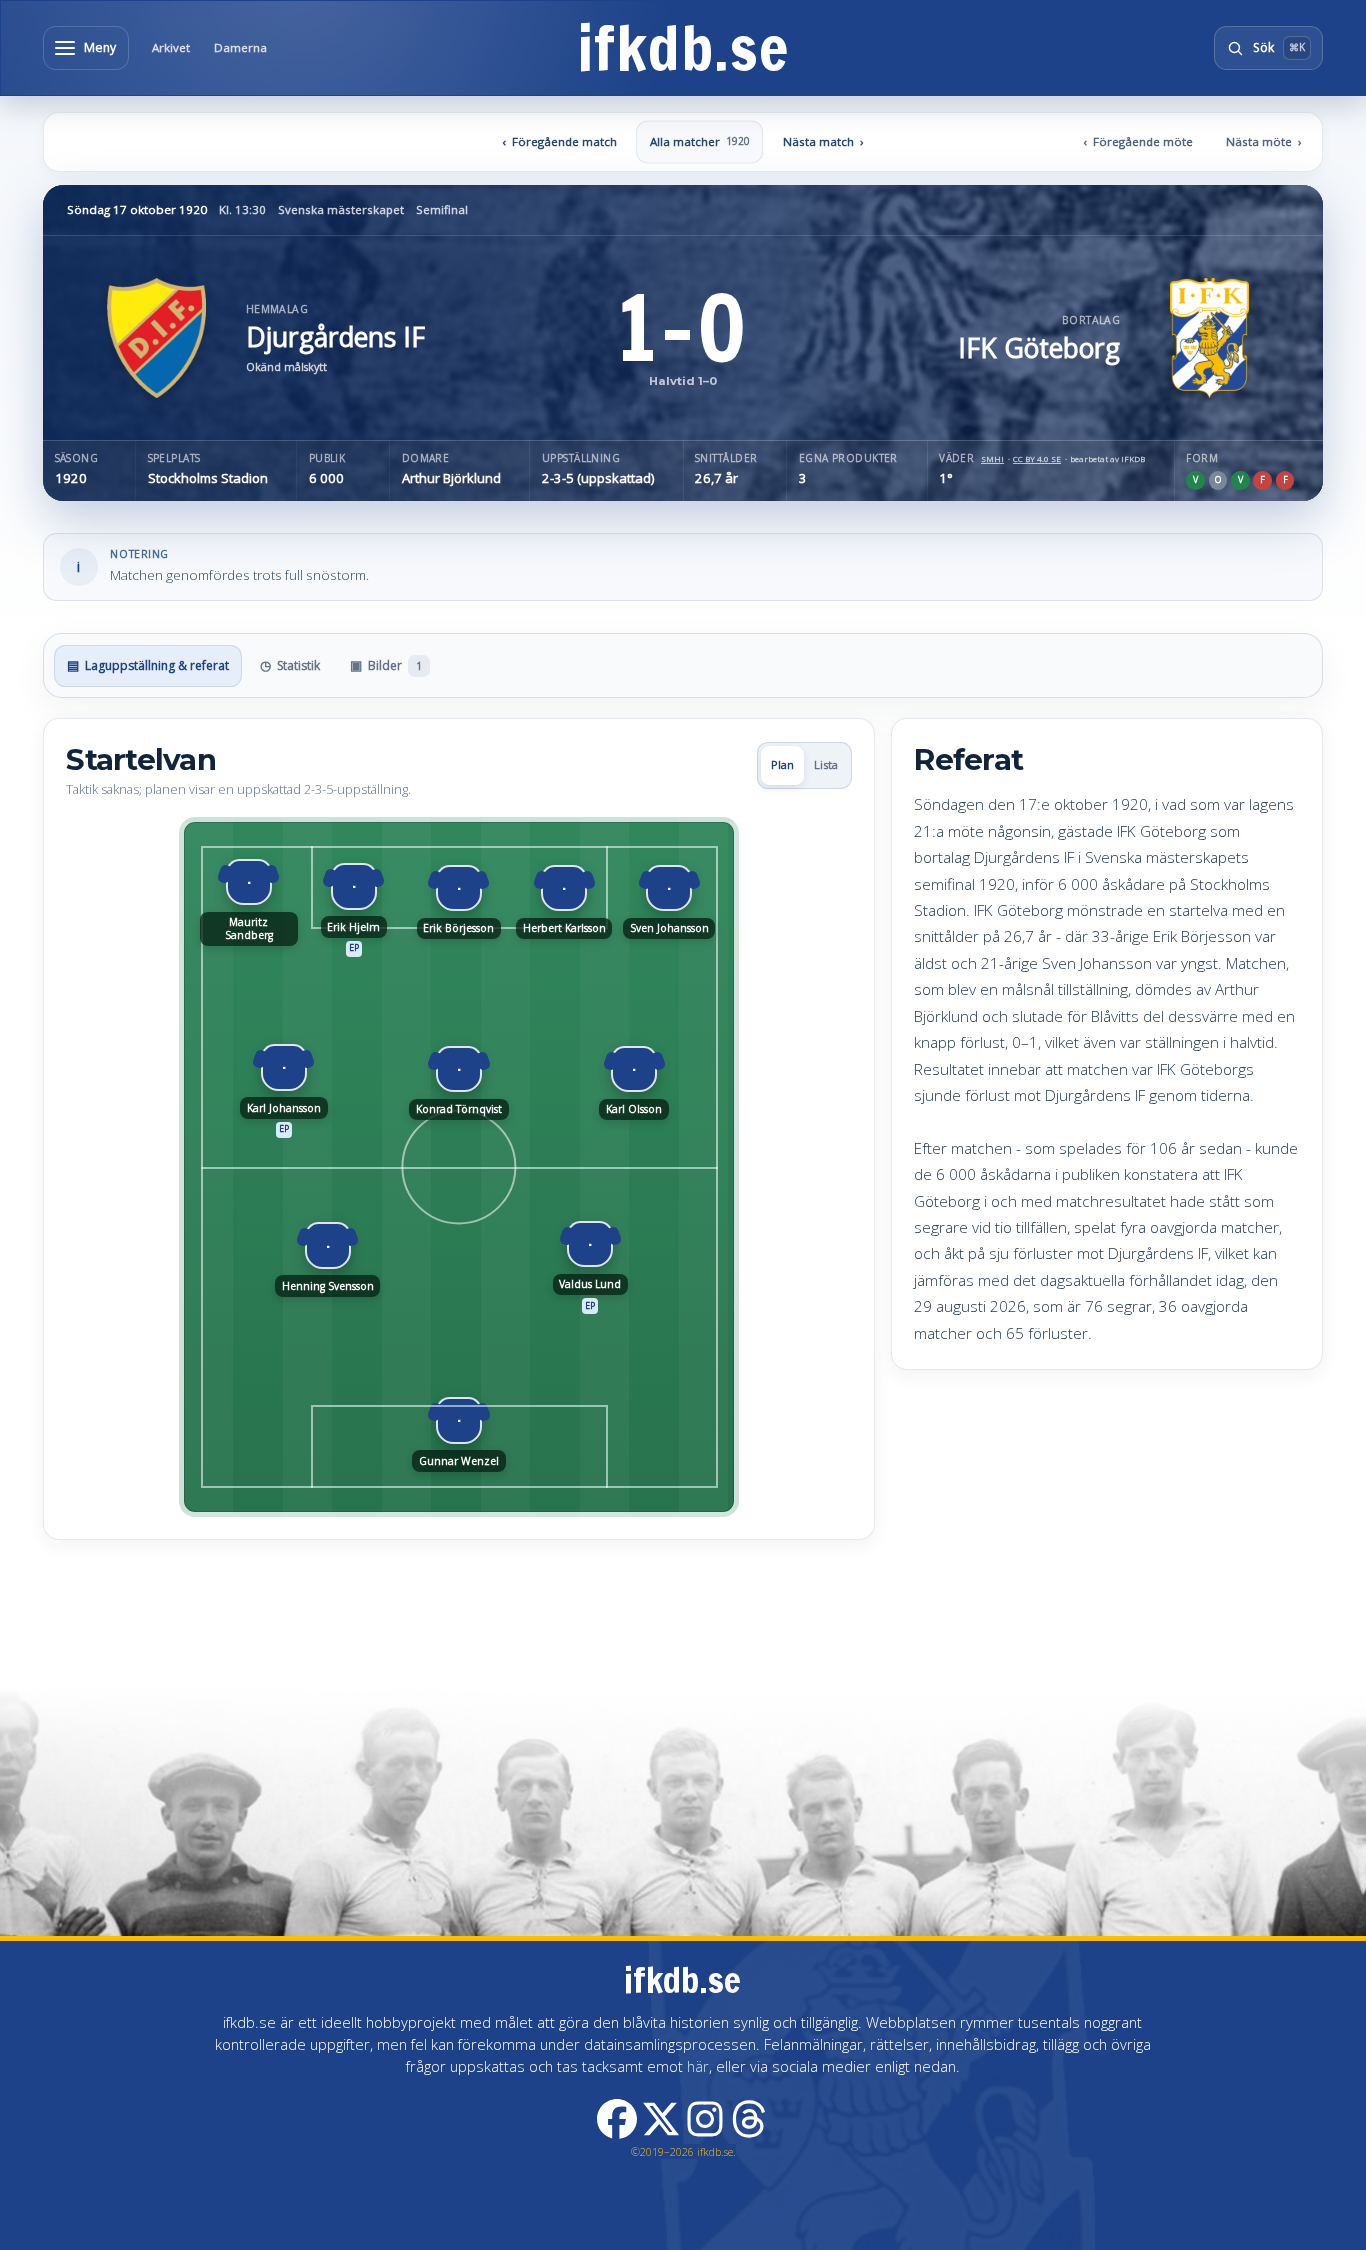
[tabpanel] (683, 1129)
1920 (71, 478)
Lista (826, 764)
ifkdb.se (682, 47)
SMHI (992, 459)
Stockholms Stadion (208, 478)
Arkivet (171, 47)
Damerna (240, 47)
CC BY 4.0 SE (1037, 459)
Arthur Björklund (451, 478)
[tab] (147, 666)
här (698, 2066)
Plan (782, 764)
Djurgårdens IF (335, 337)
